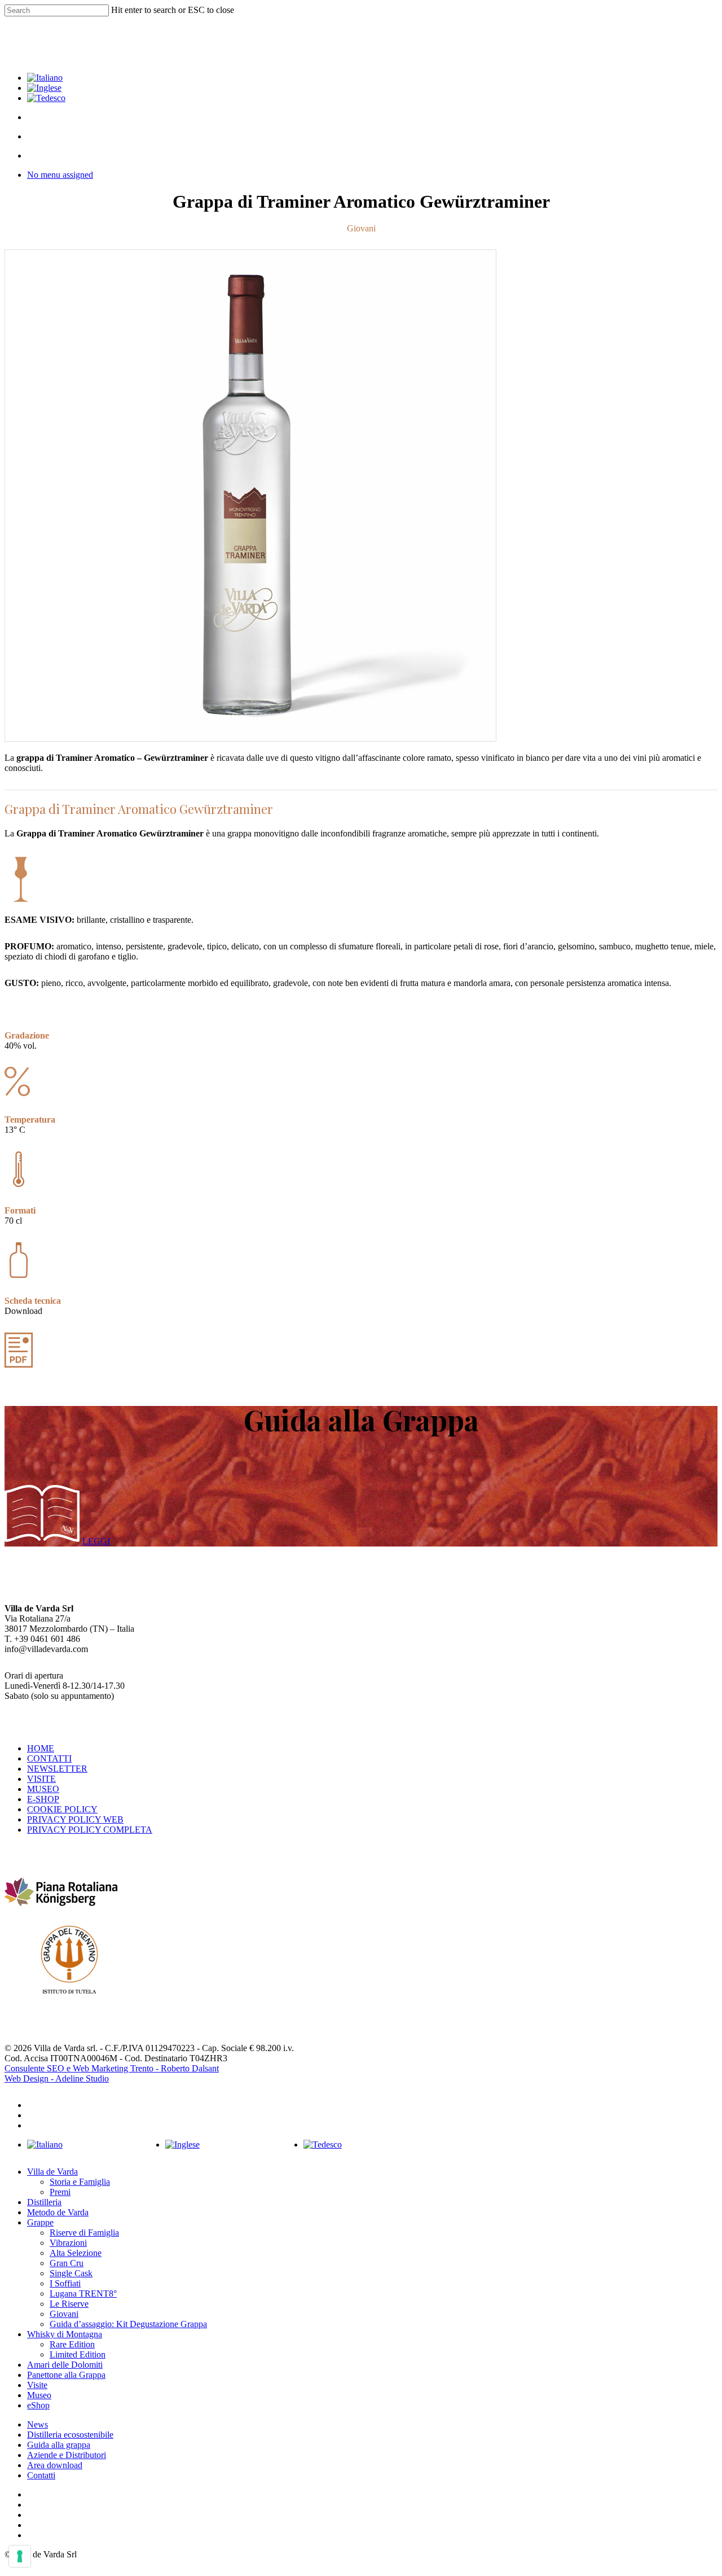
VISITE (41, 1779)
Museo (39, 2395)
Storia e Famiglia (80, 2182)
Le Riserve (69, 2304)
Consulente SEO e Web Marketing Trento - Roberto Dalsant (112, 2068)
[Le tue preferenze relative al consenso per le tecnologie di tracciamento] (20, 2556)
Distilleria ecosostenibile (70, 2435)
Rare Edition (72, 2344)
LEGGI (96, 1541)
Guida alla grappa (59, 2445)
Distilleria (44, 2202)
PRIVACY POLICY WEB (75, 1819)
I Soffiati (65, 2283)
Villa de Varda (52, 2172)
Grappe (40, 2222)
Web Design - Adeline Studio (57, 2078)
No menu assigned (60, 175)
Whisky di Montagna (65, 2334)
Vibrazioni (68, 2243)
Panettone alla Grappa (66, 2375)
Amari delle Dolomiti (65, 2365)
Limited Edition (78, 2354)
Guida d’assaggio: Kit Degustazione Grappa (128, 2324)
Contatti (41, 2475)
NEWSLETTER (57, 1769)
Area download (55, 2465)
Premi (60, 2192)
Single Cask (71, 2273)
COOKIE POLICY (62, 1809)
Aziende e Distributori (67, 2455)
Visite (37, 2385)
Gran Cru (67, 2263)
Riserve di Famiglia (84, 2233)
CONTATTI (49, 1758)
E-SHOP (43, 1799)
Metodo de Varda (58, 2212)
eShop (38, 2405)
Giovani (64, 2314)
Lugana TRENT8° (83, 2294)
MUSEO (43, 1789)
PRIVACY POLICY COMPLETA (90, 1830)
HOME (41, 1748)
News (38, 2424)
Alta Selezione (76, 2253)
